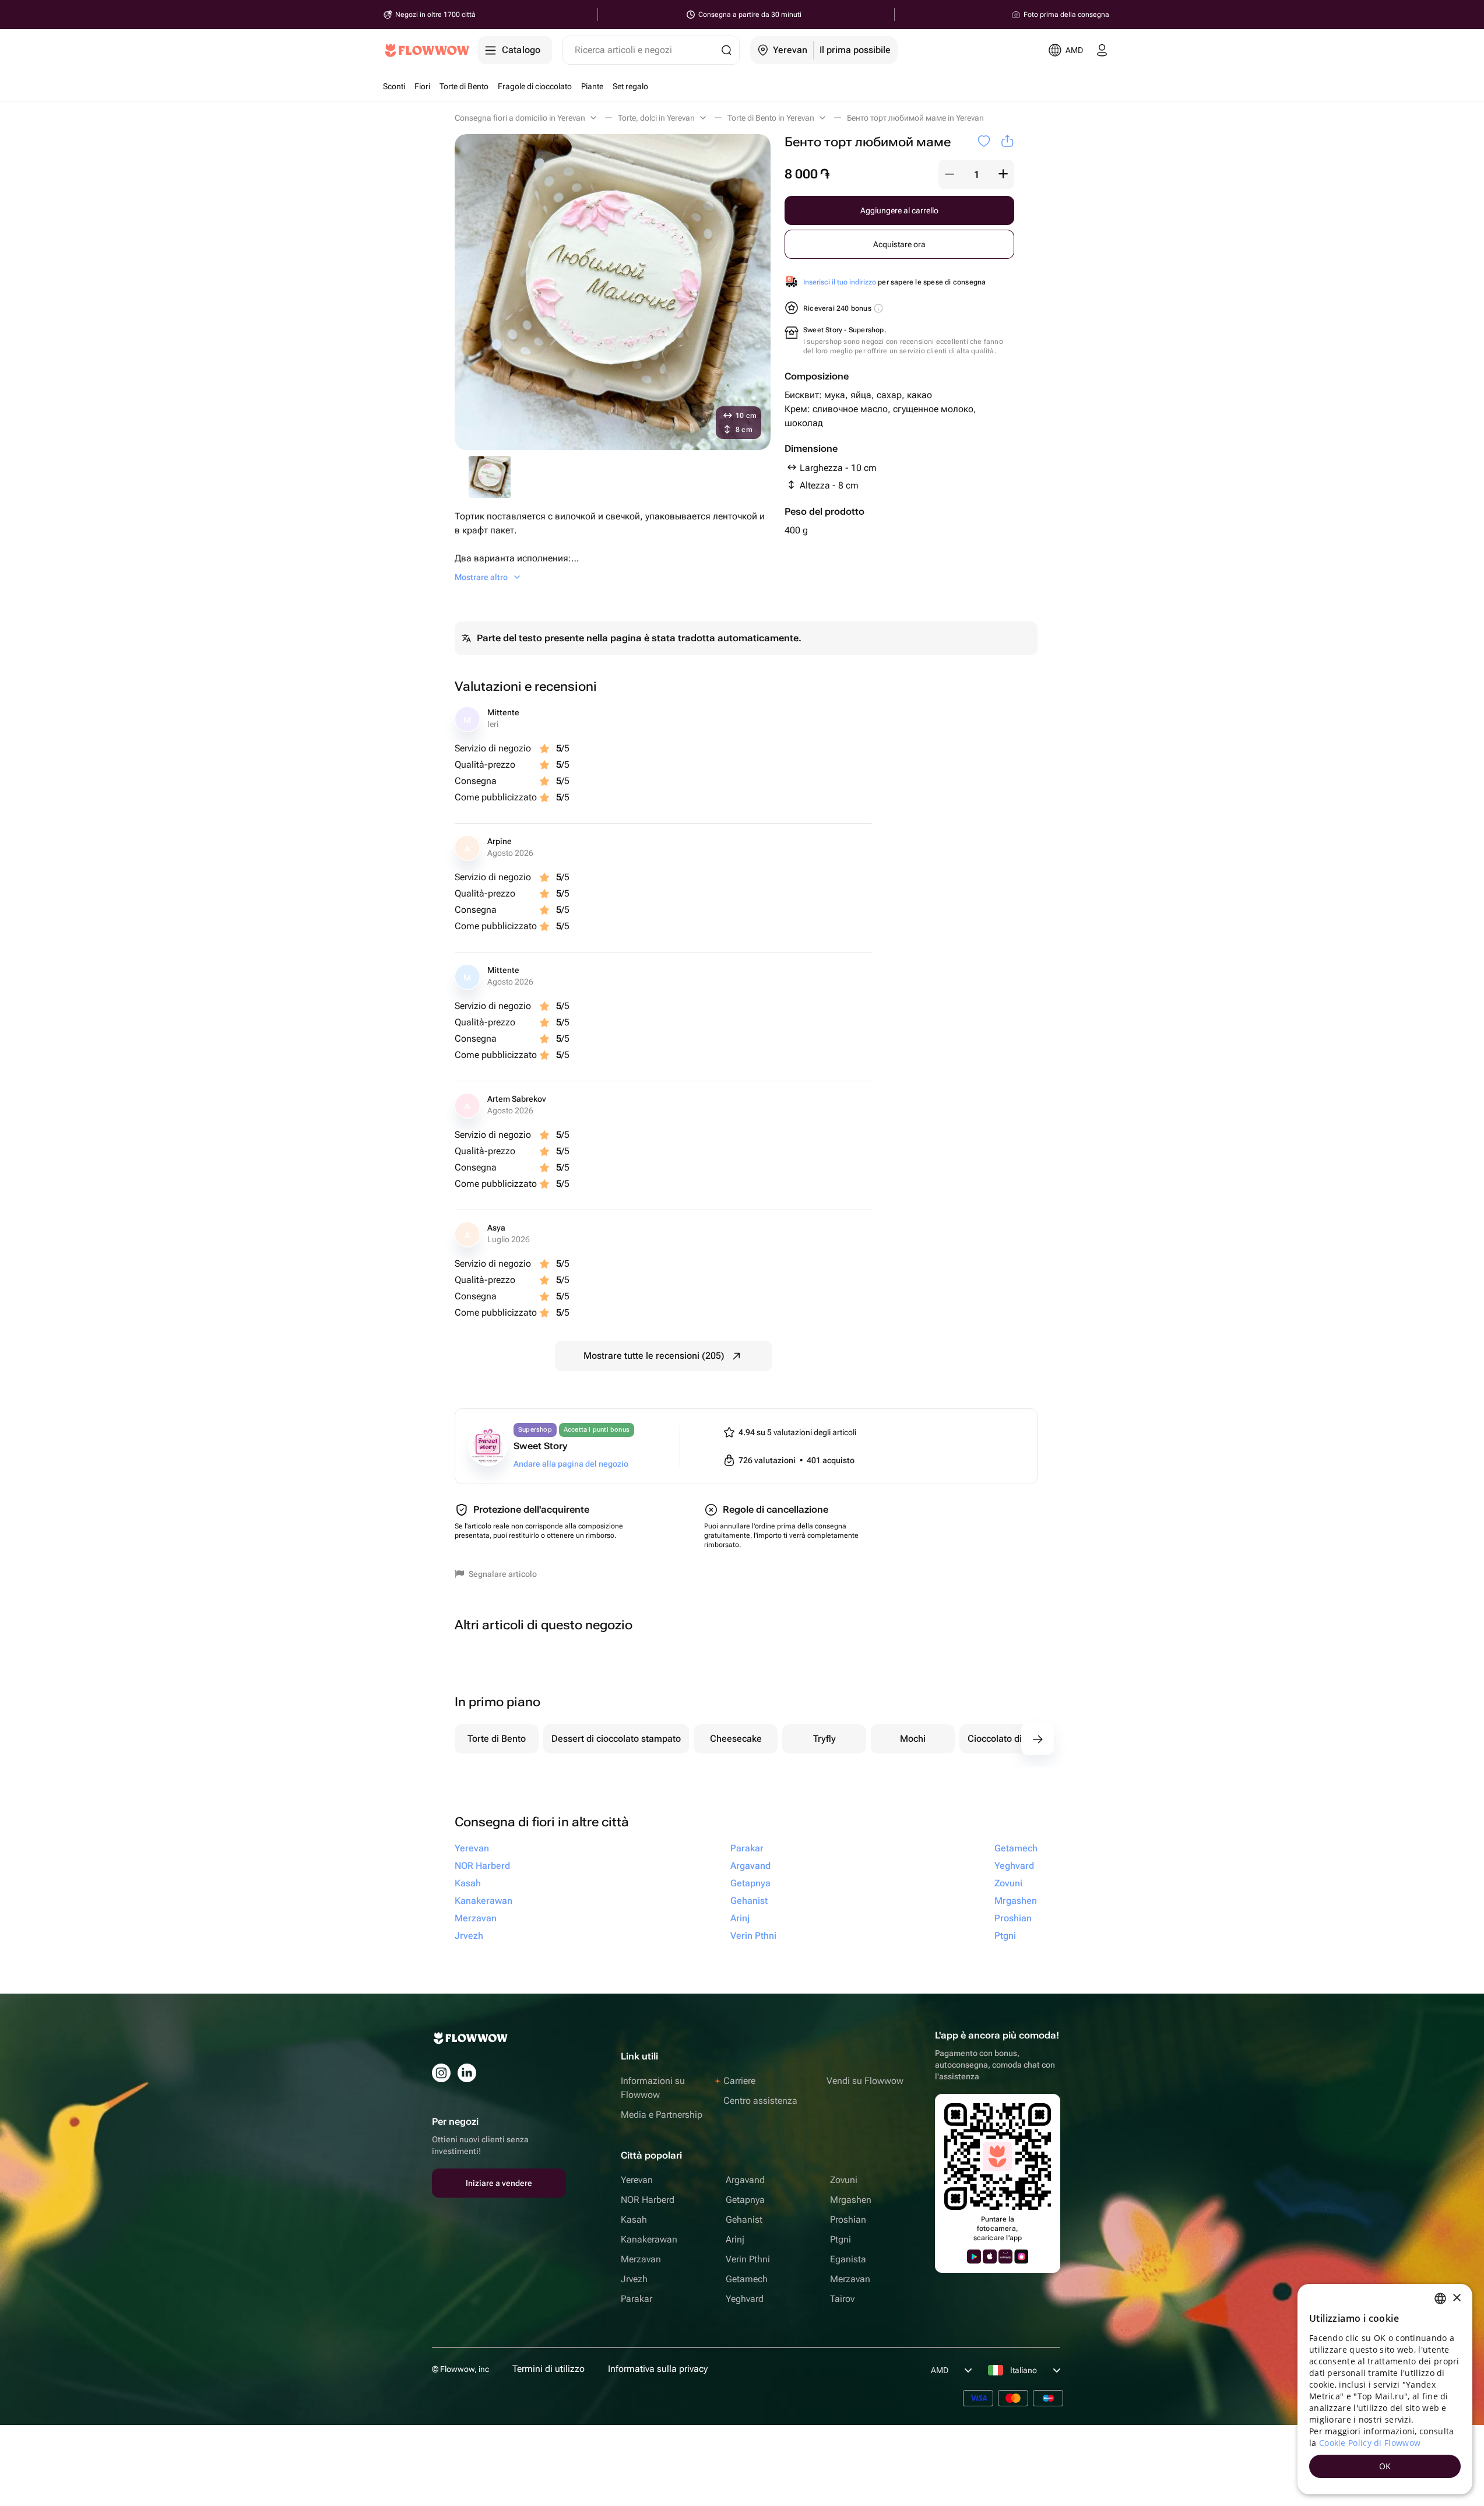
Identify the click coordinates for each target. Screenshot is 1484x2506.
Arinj (735, 2239)
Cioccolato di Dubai (1008, 1739)
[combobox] (1440, 2298)
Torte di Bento (497, 1739)
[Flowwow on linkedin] (467, 2073)
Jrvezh (634, 2279)
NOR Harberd (648, 2200)
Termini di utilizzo (548, 2369)
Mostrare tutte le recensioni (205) (654, 1356)
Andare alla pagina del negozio (571, 1464)
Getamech (747, 2279)
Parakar (636, 2299)
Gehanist (744, 2219)
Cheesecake (736, 1739)
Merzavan (641, 2259)
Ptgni (841, 2239)
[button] (950, 174)
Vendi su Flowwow (865, 2081)
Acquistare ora (899, 244)
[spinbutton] (976, 174)
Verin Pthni (748, 2259)
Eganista (848, 2259)
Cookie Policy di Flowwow (1370, 2443)
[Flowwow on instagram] (441, 2073)
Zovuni (844, 2180)
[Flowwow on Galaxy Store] (1021, 2257)
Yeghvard (745, 2299)
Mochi (913, 1739)
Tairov (842, 2299)
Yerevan (637, 2180)
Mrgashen (851, 2200)
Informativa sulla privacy (658, 2369)
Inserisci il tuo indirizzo (840, 282)
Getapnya (745, 2200)
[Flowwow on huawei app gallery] (1005, 2257)
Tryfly (824, 1739)
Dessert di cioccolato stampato (616, 1739)
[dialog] (1385, 2389)
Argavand (745, 2180)
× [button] (1456, 2298)
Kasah (634, 2219)
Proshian (848, 2219)
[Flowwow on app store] (990, 2257)
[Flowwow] (427, 50)
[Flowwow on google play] (974, 2257)
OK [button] (1385, 2466)
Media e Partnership (662, 2115)
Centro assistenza (760, 2101)
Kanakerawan (649, 2239)
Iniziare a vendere (499, 2183)
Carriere (739, 2081)
